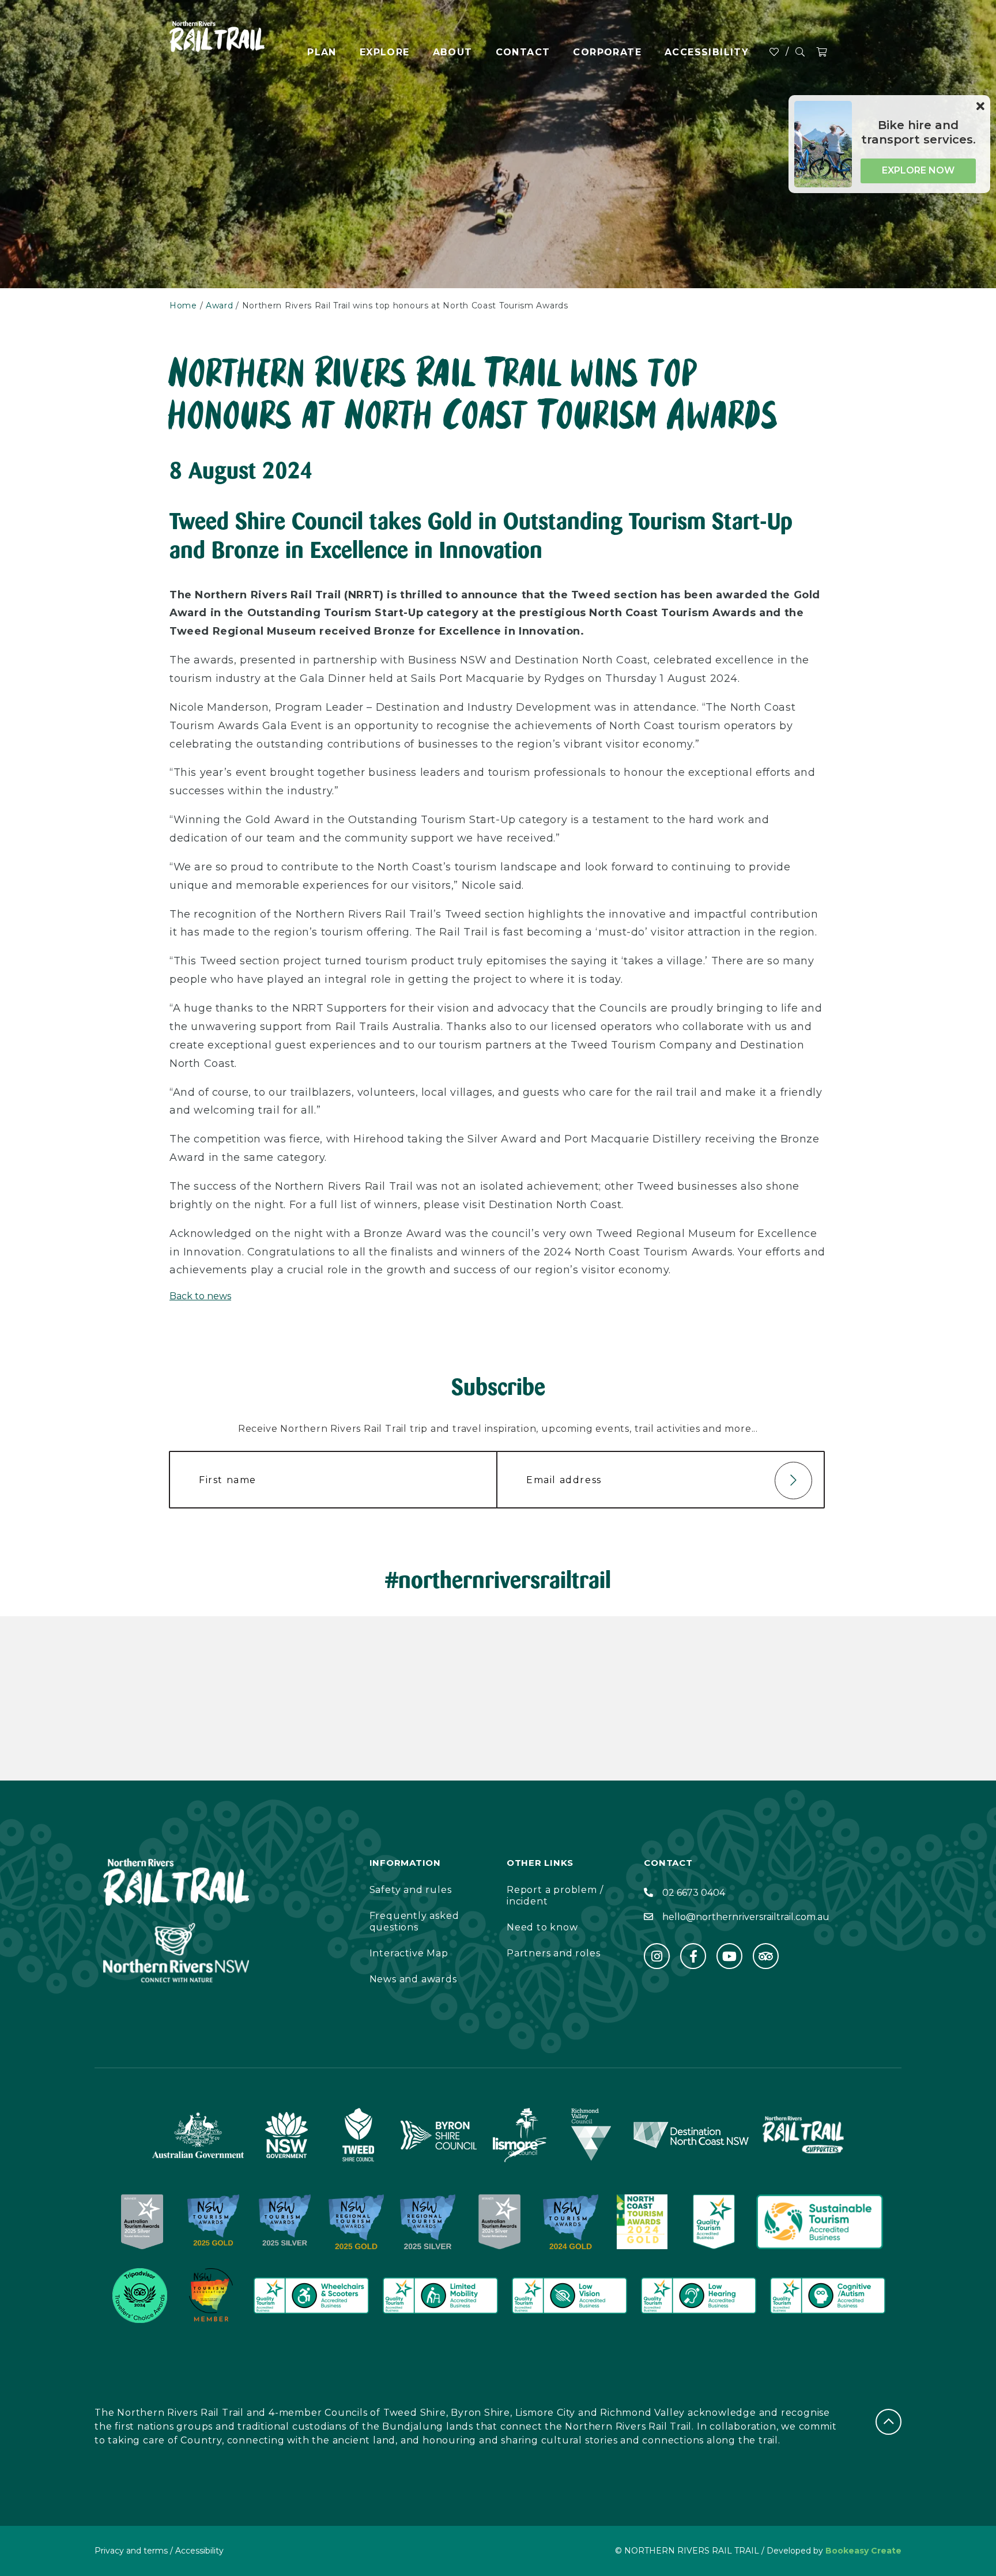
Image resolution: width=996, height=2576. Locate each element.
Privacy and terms (131, 2551)
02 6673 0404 (694, 1893)
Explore (385, 52)
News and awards (413, 1979)
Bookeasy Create (863, 2551)
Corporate (607, 52)
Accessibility (707, 52)
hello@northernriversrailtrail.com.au (746, 1917)
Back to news (200, 1296)
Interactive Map (409, 1953)
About (453, 52)
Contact (523, 52)
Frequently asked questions (414, 1921)
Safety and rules (411, 1890)
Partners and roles (553, 1953)
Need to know (542, 1927)
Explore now (918, 170)
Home (183, 306)
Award (220, 306)
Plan (322, 52)
